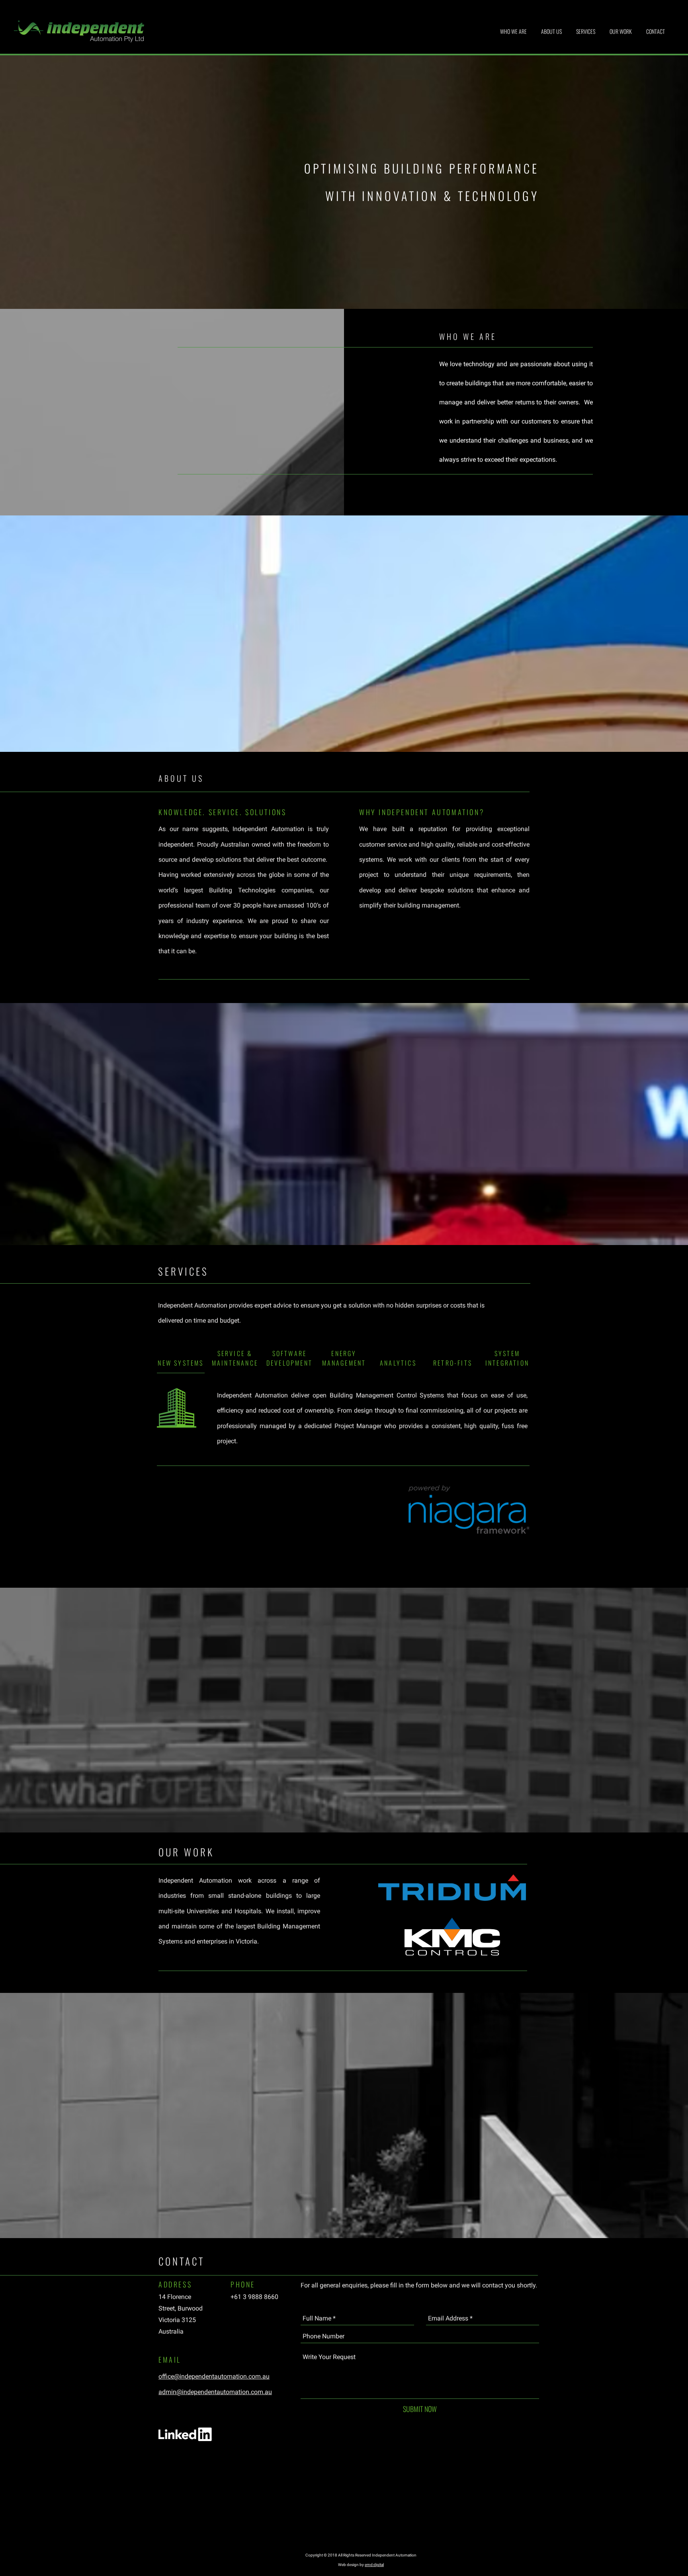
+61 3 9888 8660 (254, 2297)
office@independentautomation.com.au (214, 2376)
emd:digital (374, 2565)
